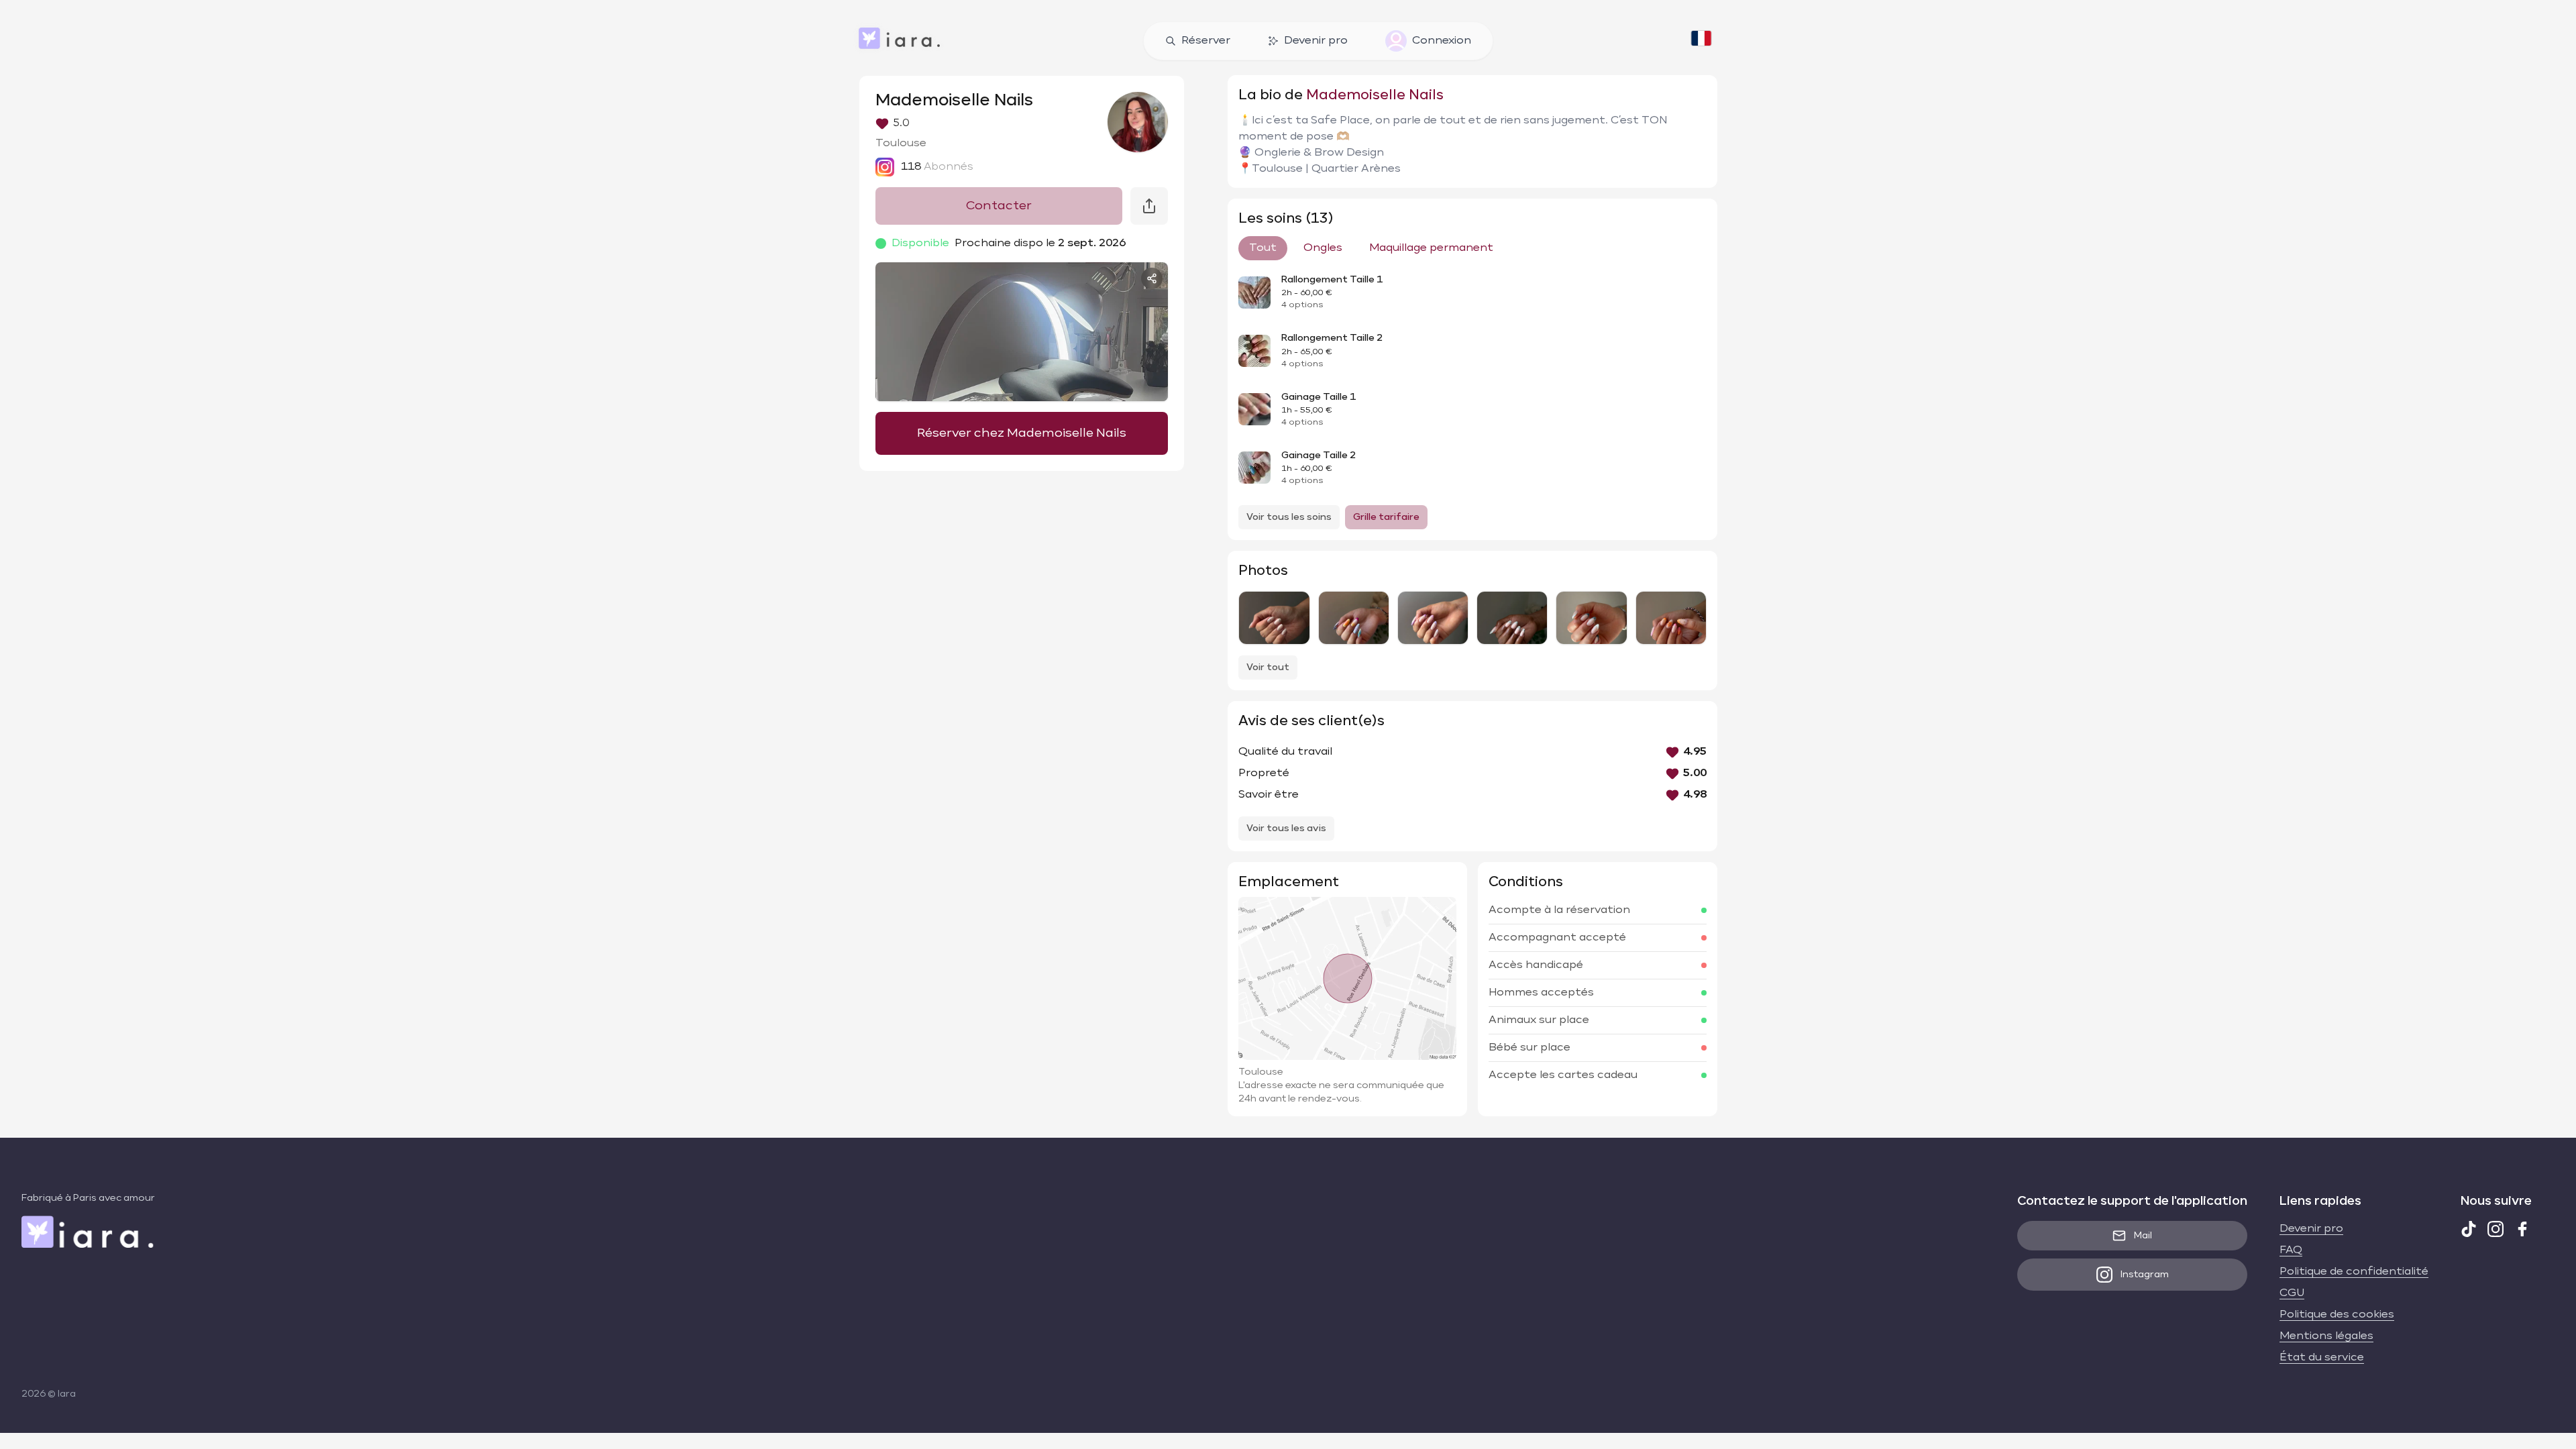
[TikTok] (2469, 1229)
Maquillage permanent (1431, 248)
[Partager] (1152, 278)
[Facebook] (2522, 1229)
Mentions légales (2326, 1336)
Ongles (1323, 248)
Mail (2143, 1236)
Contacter (999, 206)
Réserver (1206, 41)
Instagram (2145, 1275)
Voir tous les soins (1289, 517)
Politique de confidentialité (2354, 1272)
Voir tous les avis (1286, 828)
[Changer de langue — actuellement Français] (1701, 41)
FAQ (2291, 1250)
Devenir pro (1316, 41)
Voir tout (1268, 667)
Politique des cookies (2337, 1315)
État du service (2322, 1358)
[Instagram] (2495, 1229)
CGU (2292, 1293)
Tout (1263, 248)
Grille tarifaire (1386, 517)
